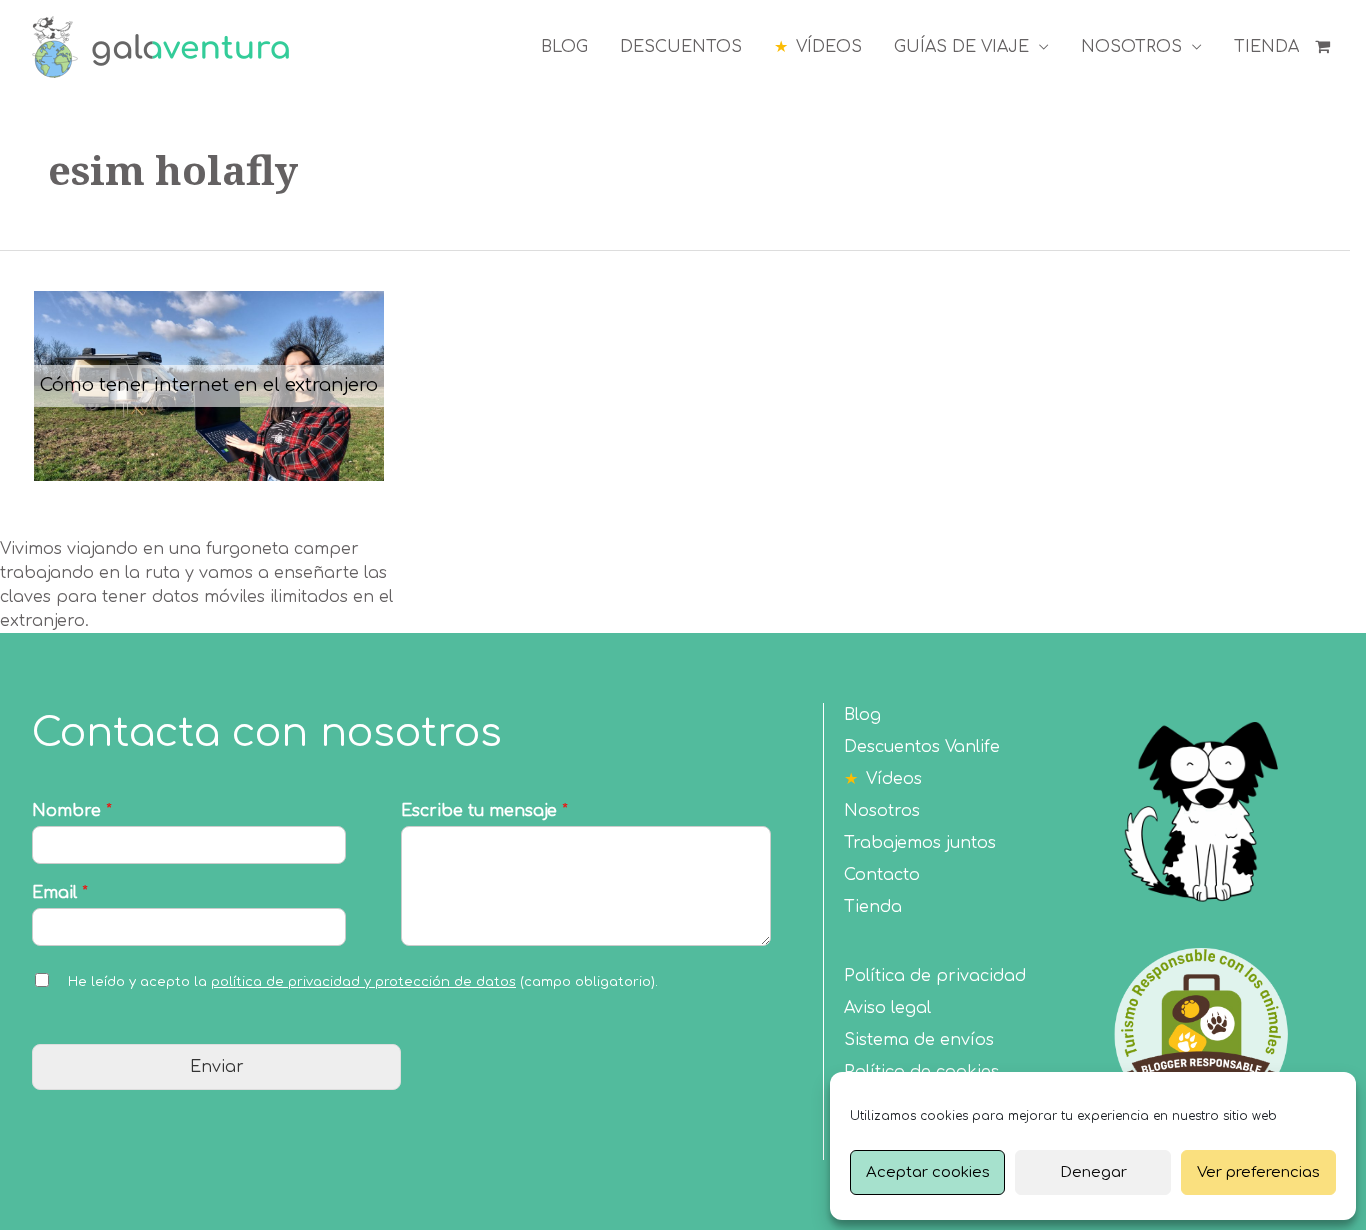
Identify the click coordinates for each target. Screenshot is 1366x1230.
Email (60, 893)
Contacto (882, 875)
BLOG (564, 47)
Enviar (217, 1067)
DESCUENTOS (681, 47)
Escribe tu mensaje (484, 811)
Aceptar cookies (928, 1172)
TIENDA (1266, 47)
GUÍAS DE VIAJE (961, 47)
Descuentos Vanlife (922, 747)
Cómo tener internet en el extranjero (209, 385)
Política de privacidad (935, 976)
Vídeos (894, 779)
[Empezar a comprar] (1324, 47)
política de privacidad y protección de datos (363, 982)
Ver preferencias (1258, 1172)
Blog (862, 715)
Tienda (873, 907)
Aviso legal (887, 1008)
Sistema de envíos (919, 1040)
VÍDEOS (829, 47)
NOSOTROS (1131, 47)
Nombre (72, 811)
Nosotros (882, 811)
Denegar (1093, 1172)
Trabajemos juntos (920, 843)
